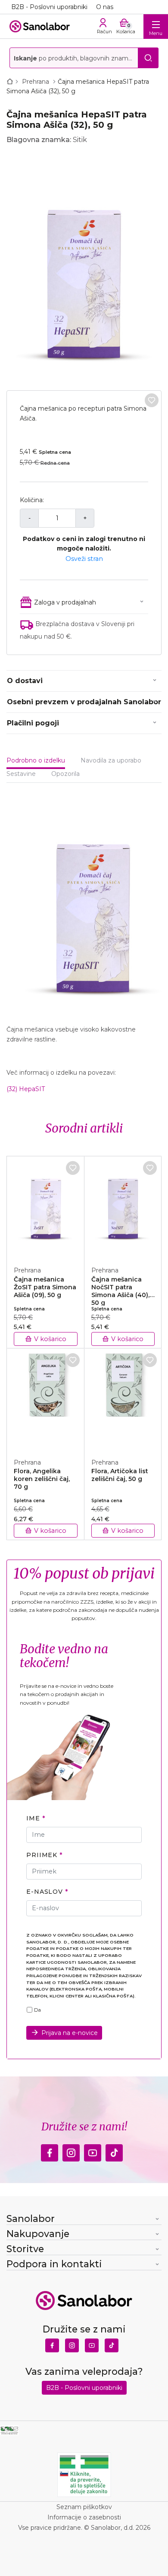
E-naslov (45, 1892)
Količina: (32, 500)
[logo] (40, 26)
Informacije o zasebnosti (84, 2517)
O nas (105, 7)
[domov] (12, 82)
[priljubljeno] (152, 400)
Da (37, 2010)
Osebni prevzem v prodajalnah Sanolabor (84, 702)
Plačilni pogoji (33, 723)
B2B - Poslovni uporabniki (49, 7)
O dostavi (25, 681)
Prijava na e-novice (70, 2033)
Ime (33, 1818)
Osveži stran (84, 559)
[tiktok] (114, 2151)
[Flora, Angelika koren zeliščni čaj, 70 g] (46, 1399)
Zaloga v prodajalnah (65, 602)
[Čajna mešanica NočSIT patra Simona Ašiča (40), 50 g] (123, 1206)
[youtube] (93, 2151)
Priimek (42, 1855)
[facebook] (50, 2151)
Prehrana (36, 82)
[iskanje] (148, 58)
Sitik (80, 140)
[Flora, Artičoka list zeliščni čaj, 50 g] (123, 1399)
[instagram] (71, 2151)
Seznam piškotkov (84, 2507)
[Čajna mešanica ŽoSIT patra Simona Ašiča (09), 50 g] (46, 1206)
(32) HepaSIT (26, 1089)
